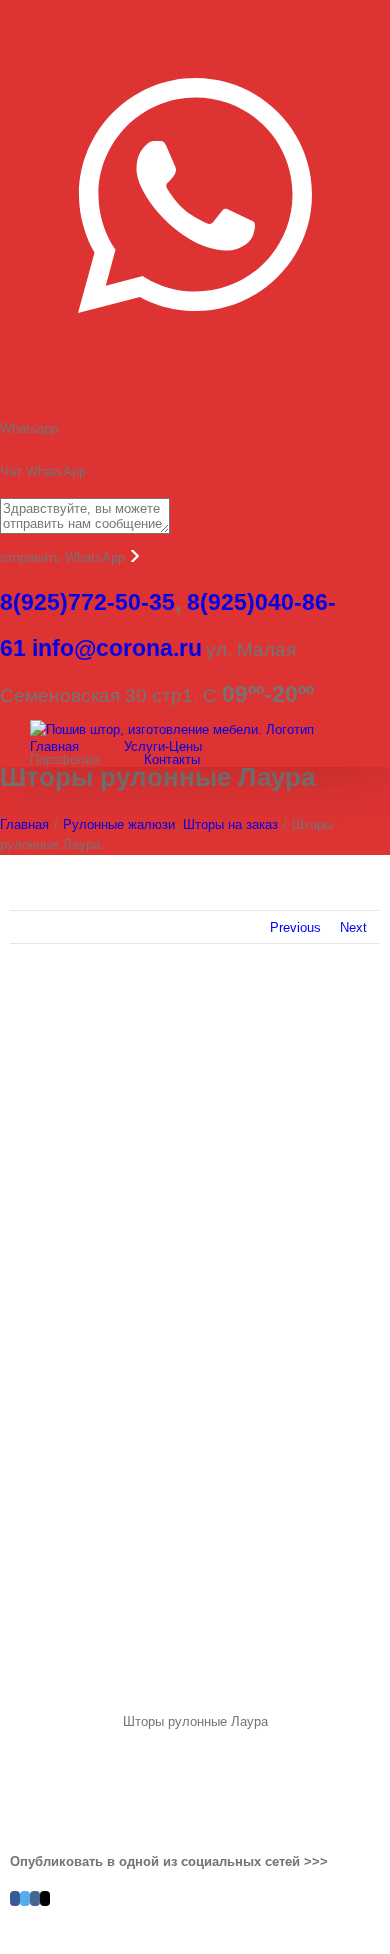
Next (353, 927)
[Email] (45, 1898)
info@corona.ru (117, 648)
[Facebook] (15, 1898)
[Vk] (35, 1898)
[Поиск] (305, 759)
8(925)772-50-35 (87, 602)
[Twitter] (25, 1898)
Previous (295, 927)
